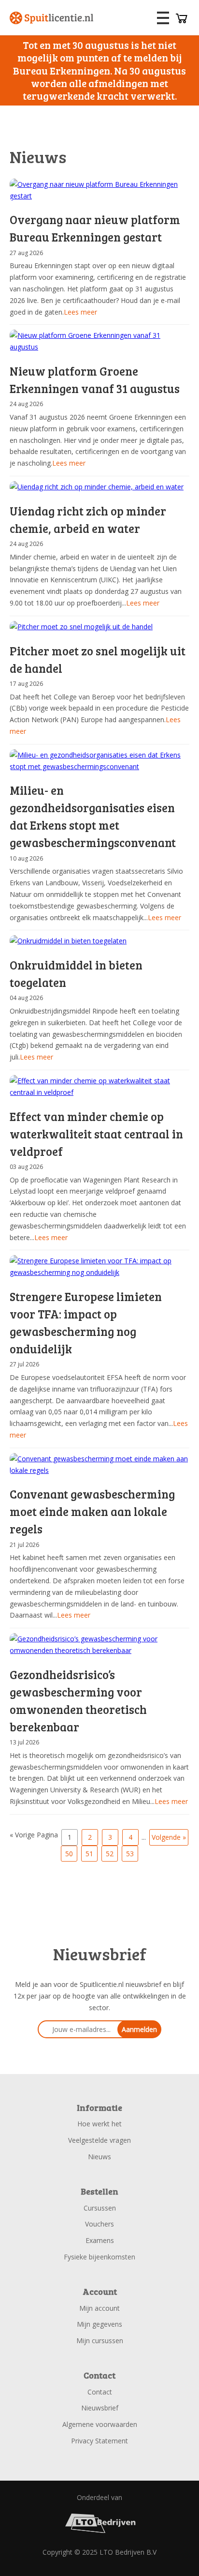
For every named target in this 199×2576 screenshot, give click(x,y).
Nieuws (99, 2157)
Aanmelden (139, 2029)
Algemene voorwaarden (100, 2424)
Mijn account (99, 2308)
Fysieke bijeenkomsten (99, 2257)
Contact (100, 2392)
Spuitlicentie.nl (52, 18)
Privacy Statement (99, 2441)
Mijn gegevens (99, 2324)
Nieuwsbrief (100, 2408)
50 (69, 1854)
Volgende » (169, 1837)
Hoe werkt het (99, 2124)
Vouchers (99, 2224)
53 (130, 1854)
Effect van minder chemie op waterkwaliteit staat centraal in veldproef (96, 1134)
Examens (100, 2240)
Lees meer (80, 312)
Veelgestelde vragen (99, 2140)
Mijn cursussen (100, 2341)
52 (110, 1854)
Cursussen (100, 2208)
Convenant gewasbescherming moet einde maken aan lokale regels (92, 1511)
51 (89, 1854)
